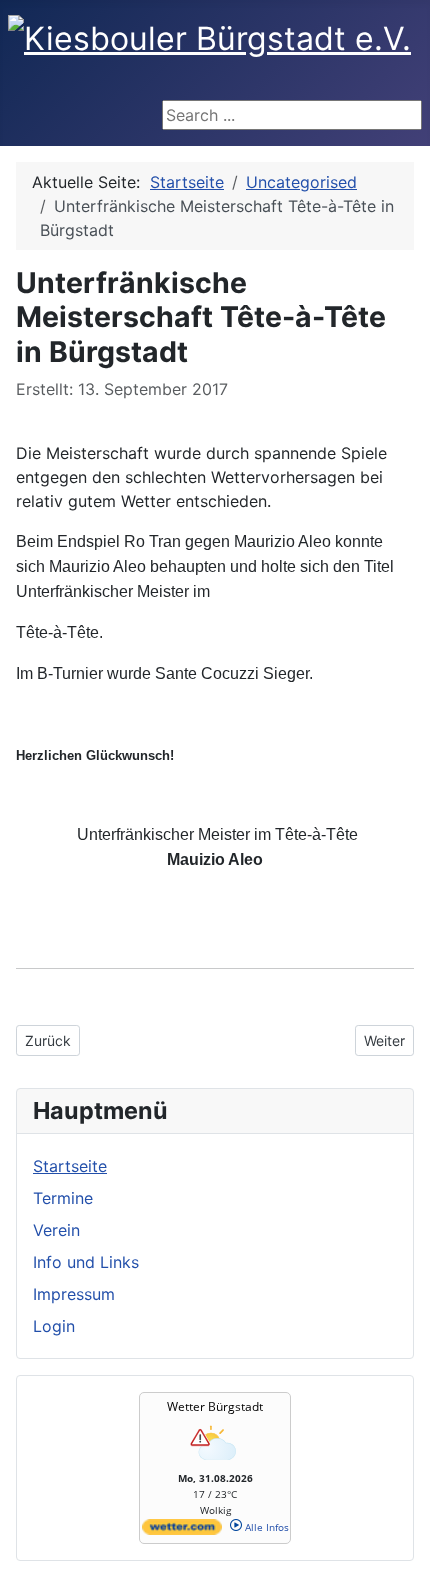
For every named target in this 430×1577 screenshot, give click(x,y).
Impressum (74, 1294)
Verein (56, 1230)
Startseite (70, 1166)
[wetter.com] (182, 1531)
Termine (63, 1198)
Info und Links (86, 1262)
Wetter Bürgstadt (215, 1406)
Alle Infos (265, 1527)
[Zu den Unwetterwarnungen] (215, 1464)
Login (54, 1326)
